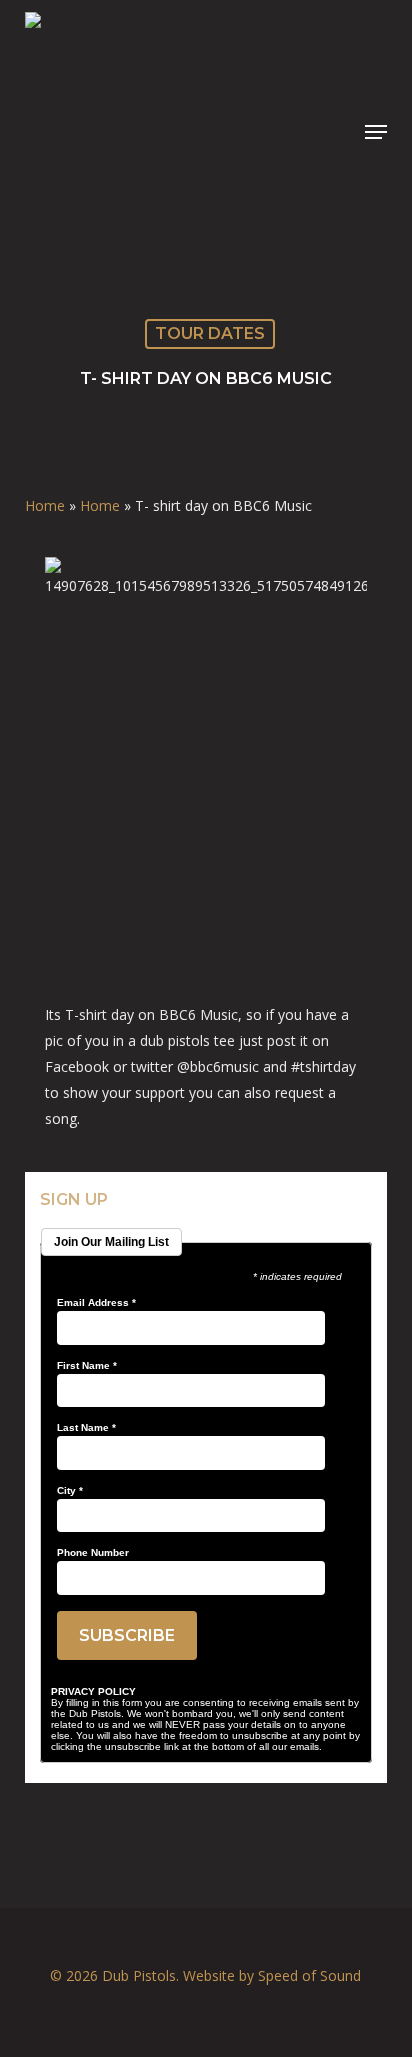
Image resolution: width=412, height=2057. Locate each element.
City (70, 1491)
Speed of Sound (309, 1975)
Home (45, 505)
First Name (87, 1366)
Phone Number (93, 1553)
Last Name (86, 1428)
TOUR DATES (210, 333)
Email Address (96, 1303)
